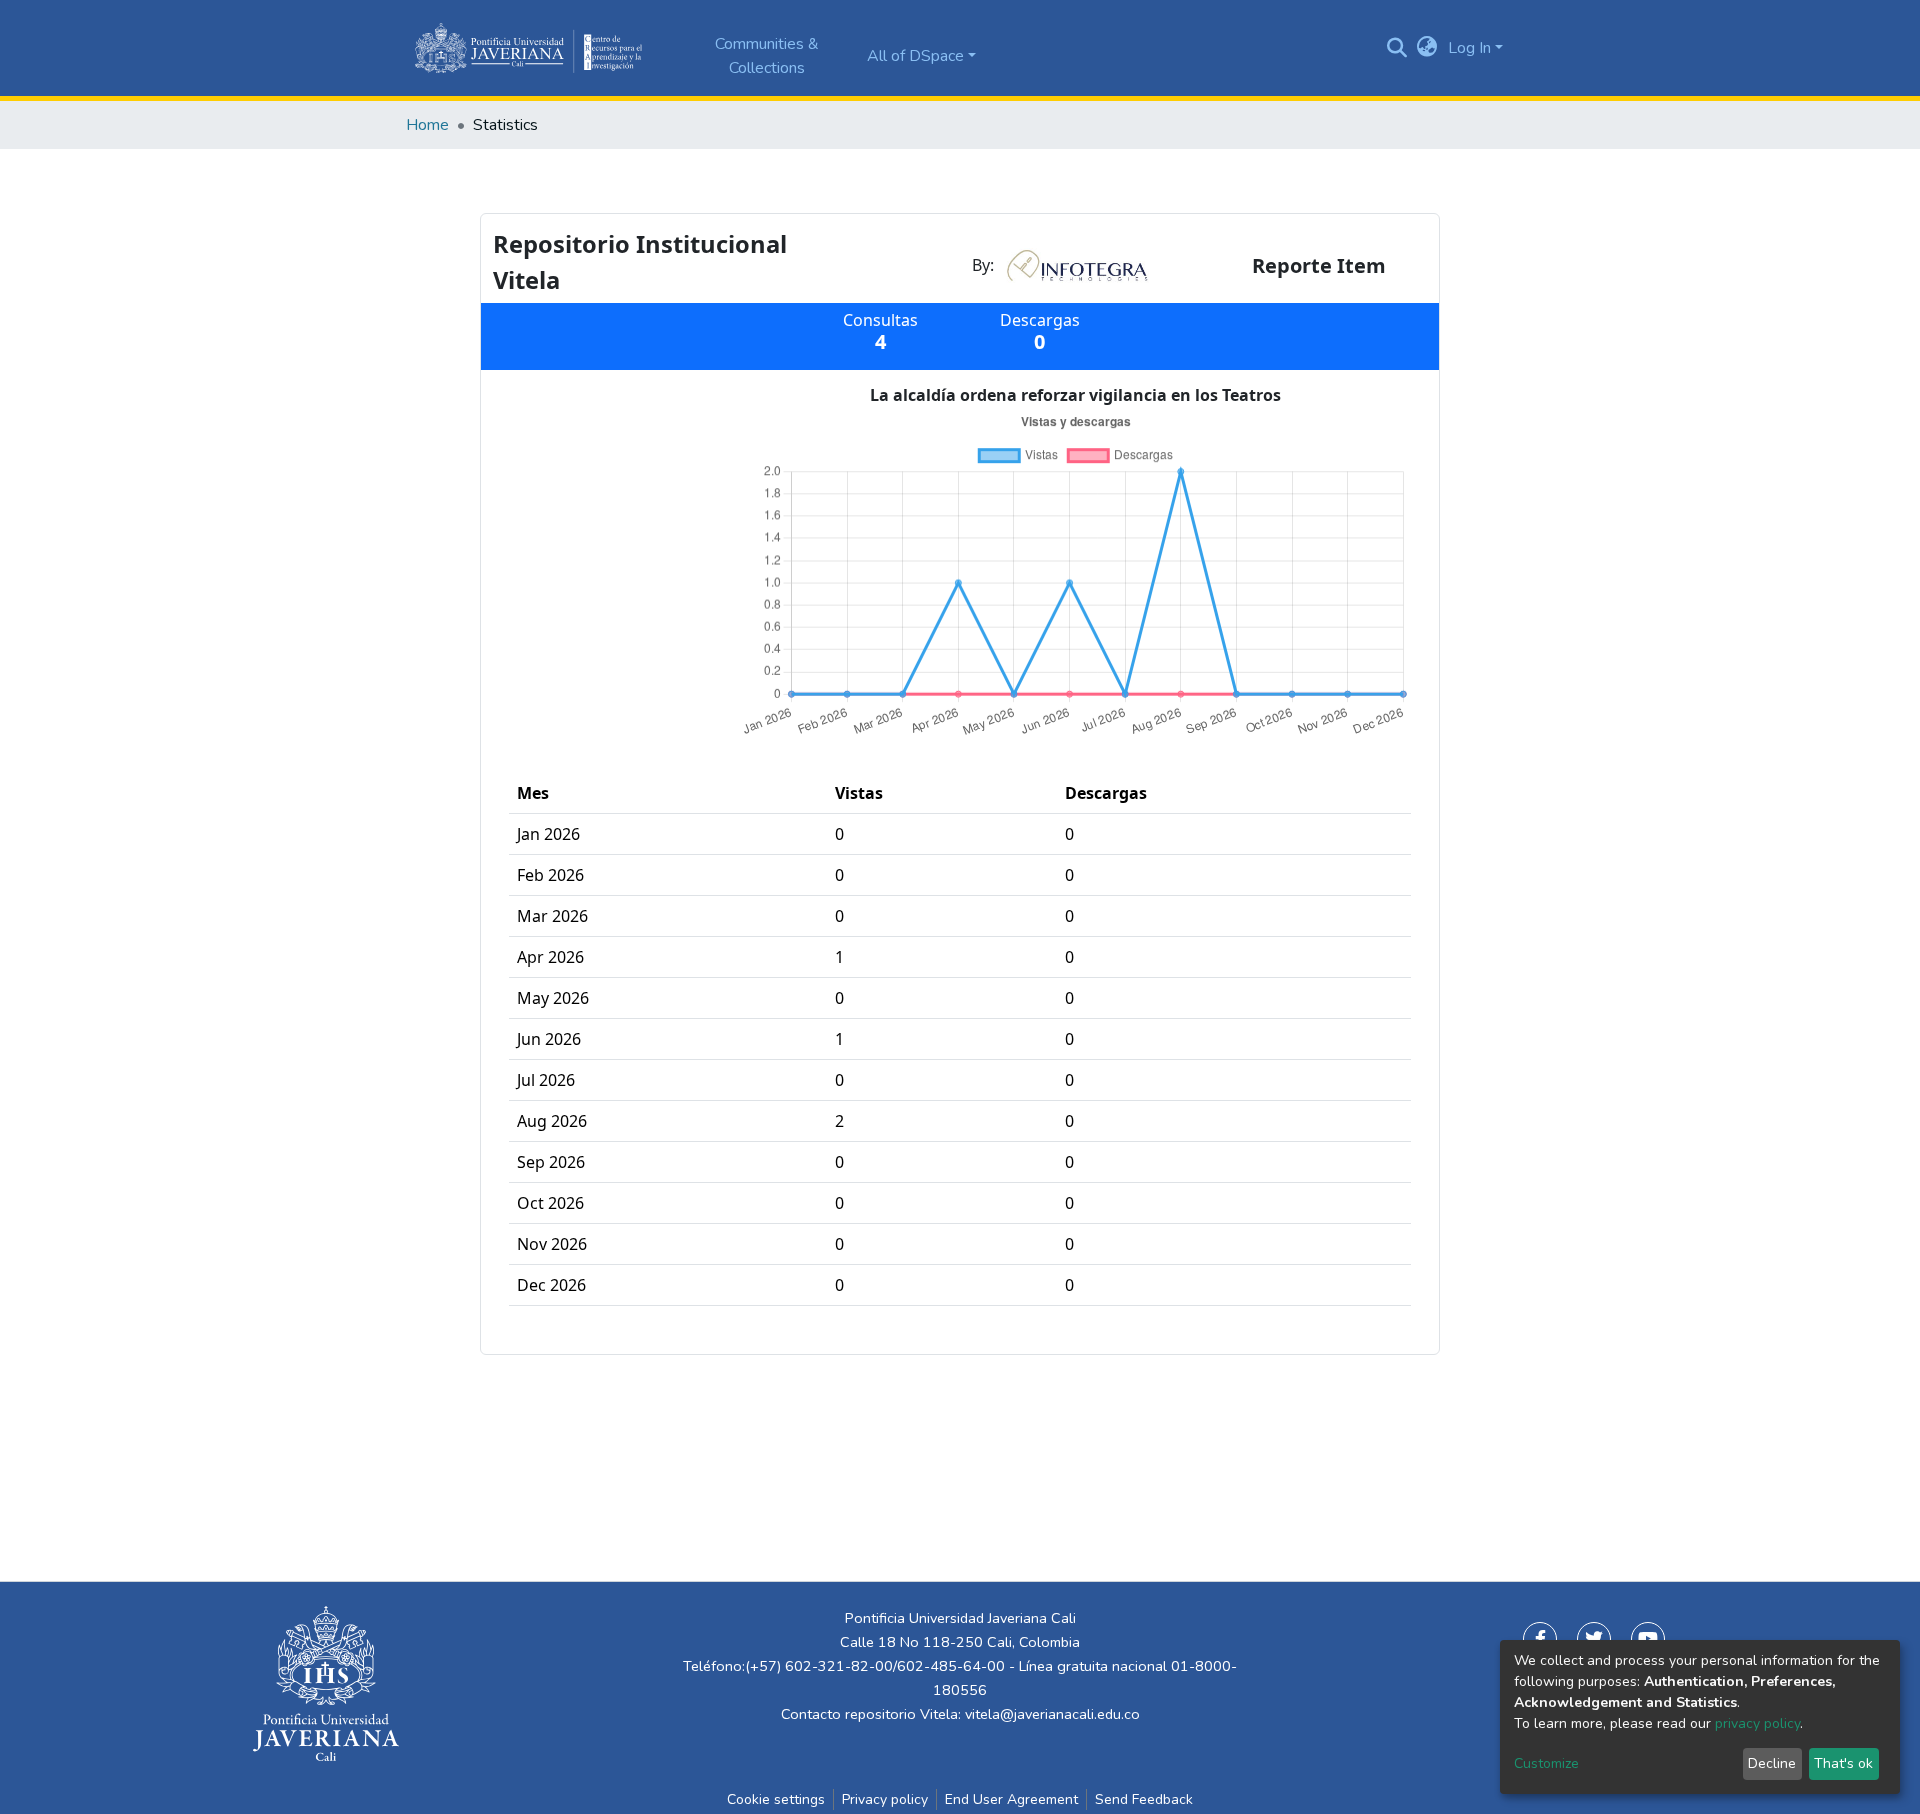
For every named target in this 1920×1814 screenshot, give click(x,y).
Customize (1546, 1763)
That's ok (1843, 1763)
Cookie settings (776, 1799)
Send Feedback (1144, 1799)
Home (427, 125)
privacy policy (1757, 1723)
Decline (1772, 1763)
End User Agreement (1011, 1799)
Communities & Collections (767, 56)
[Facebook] (1540, 1639)
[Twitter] (1594, 1639)
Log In (1469, 48)
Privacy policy (885, 1799)
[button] (1427, 48)
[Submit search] (1397, 48)
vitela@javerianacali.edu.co (1052, 1714)
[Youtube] (1648, 1639)
